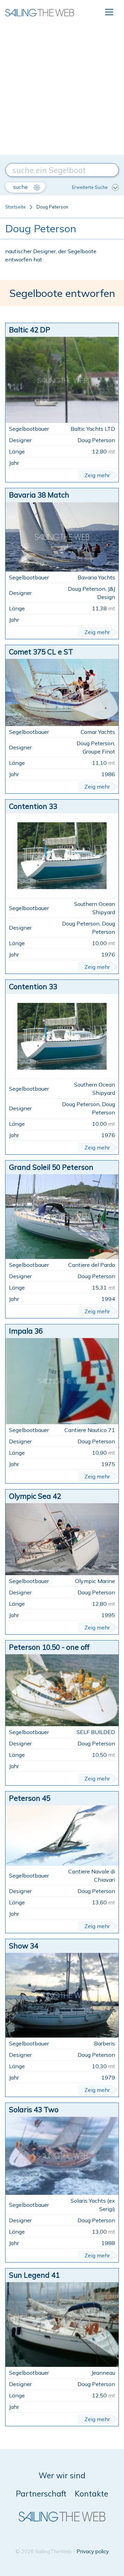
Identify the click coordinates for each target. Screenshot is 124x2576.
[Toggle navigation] (109, 12)
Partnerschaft (41, 2494)
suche (21, 187)
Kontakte (91, 2494)
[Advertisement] (62, 89)
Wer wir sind (62, 2475)
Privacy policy (93, 2551)
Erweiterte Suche (90, 187)
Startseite (15, 207)
